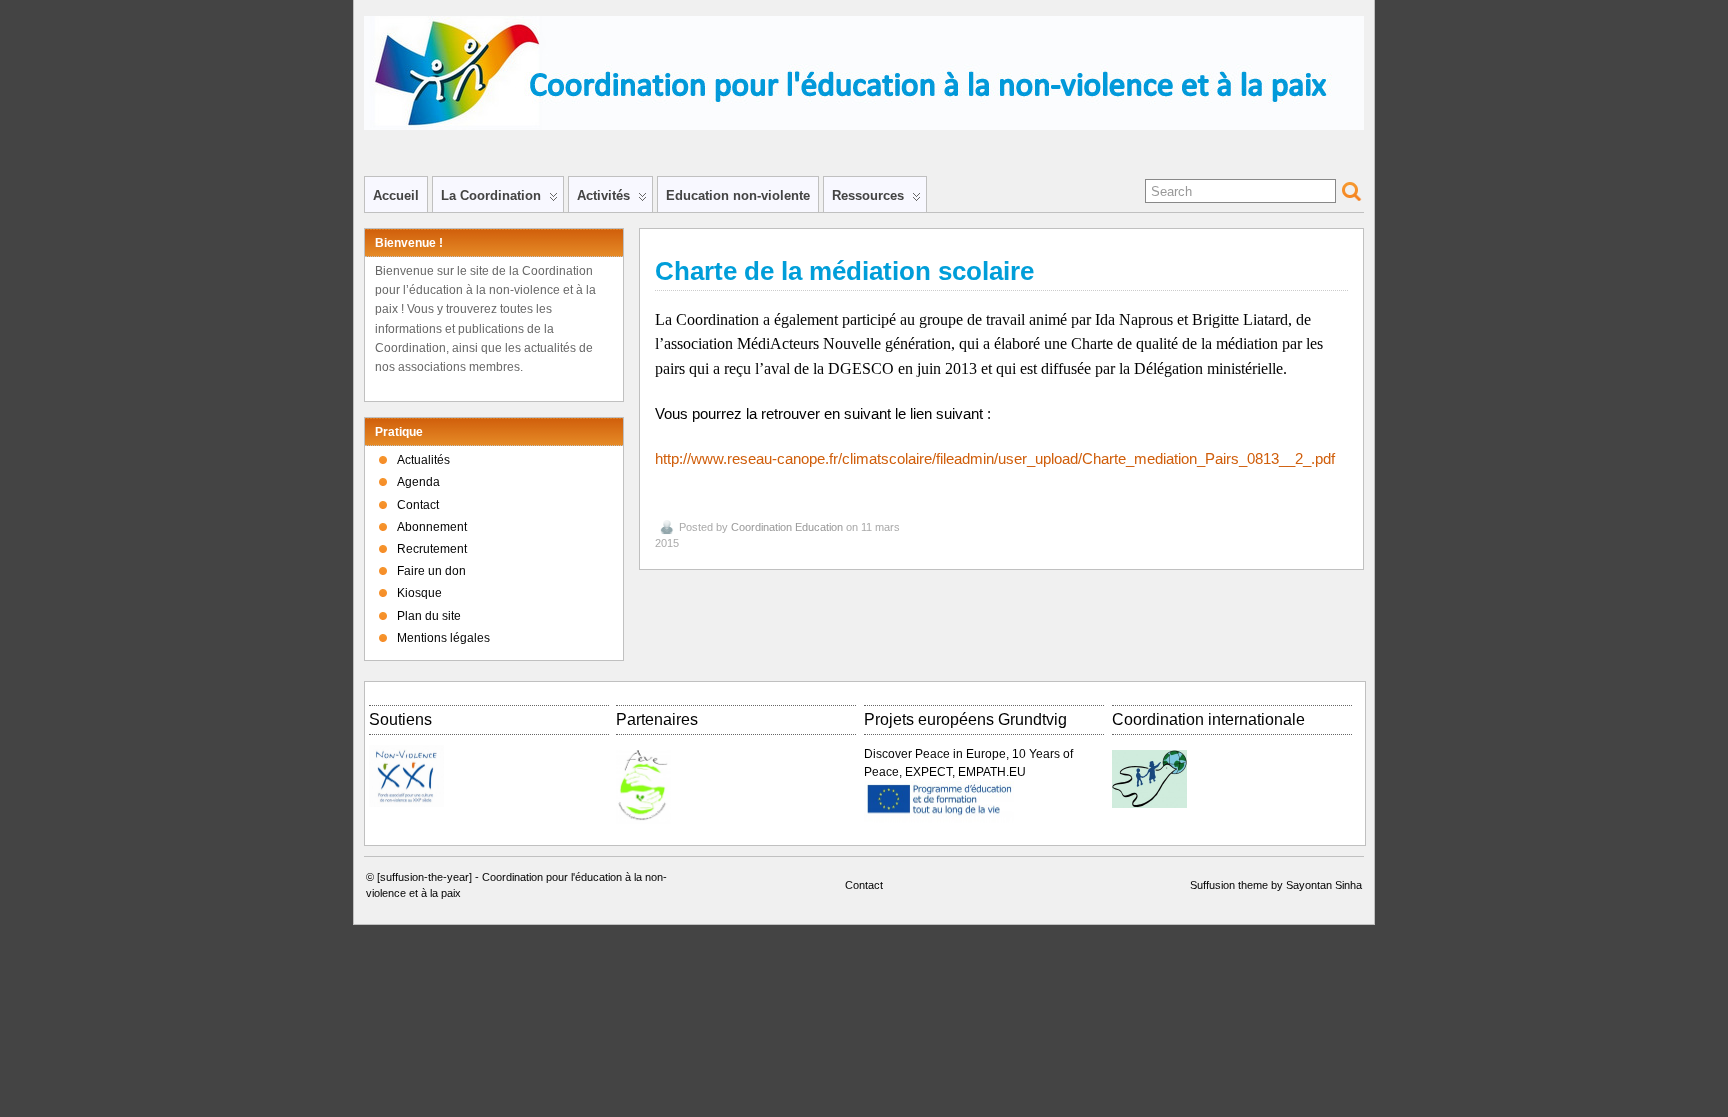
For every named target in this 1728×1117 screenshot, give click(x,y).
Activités (603, 195)
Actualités (423, 460)
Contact (418, 505)
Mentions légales (443, 638)
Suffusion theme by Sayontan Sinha (1276, 885)
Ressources (868, 195)
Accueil (396, 195)
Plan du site (429, 616)
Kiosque (419, 593)
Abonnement (432, 527)
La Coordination (491, 195)
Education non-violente (738, 195)
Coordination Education (787, 527)
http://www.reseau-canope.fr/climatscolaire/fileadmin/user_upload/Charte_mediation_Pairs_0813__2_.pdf (995, 459)
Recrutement (432, 549)
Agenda (418, 482)
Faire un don (431, 571)
